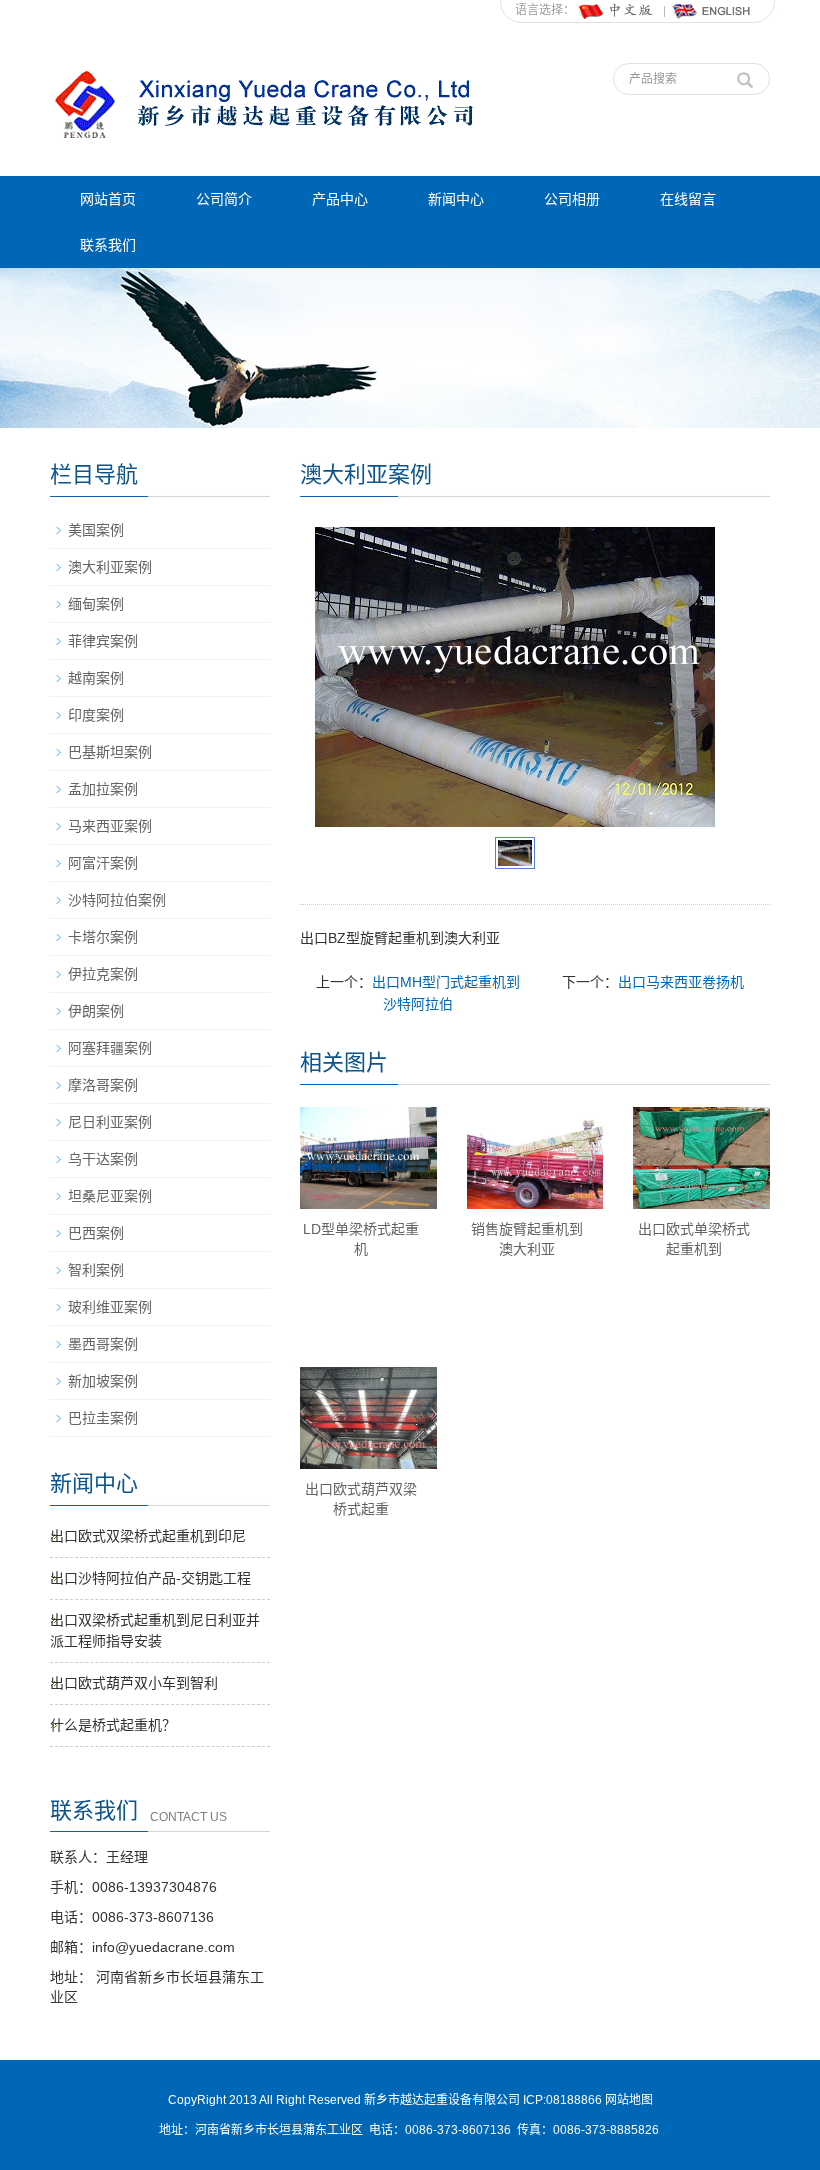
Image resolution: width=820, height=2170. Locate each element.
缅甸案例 (96, 604)
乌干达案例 (103, 1159)
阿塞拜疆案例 (110, 1048)
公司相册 (572, 199)
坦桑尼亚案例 (110, 1196)
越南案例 (96, 678)
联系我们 (108, 245)
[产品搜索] (745, 75)
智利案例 (96, 1270)
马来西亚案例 (110, 826)
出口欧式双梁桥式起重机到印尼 (148, 1536)
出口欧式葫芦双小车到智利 (134, 1683)
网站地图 (629, 2100)
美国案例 (96, 530)
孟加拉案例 (103, 789)
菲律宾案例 (103, 641)
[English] (712, 10)
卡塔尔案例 (103, 937)
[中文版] (617, 10)
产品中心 (340, 199)
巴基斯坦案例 (110, 752)
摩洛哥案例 (103, 1085)
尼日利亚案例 (110, 1122)
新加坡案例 (103, 1381)
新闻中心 (456, 199)
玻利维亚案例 (110, 1307)
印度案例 (96, 715)
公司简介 (224, 199)
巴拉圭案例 (103, 1418)
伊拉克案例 (103, 974)
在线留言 (688, 199)
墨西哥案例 (103, 1344)
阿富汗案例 (103, 863)
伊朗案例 (96, 1011)
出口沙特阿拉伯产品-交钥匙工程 (150, 1578)
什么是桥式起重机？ (113, 1725)
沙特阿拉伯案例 (117, 900)
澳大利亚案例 (110, 567)
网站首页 (108, 199)
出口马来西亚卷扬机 (681, 982)
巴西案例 (96, 1233)
